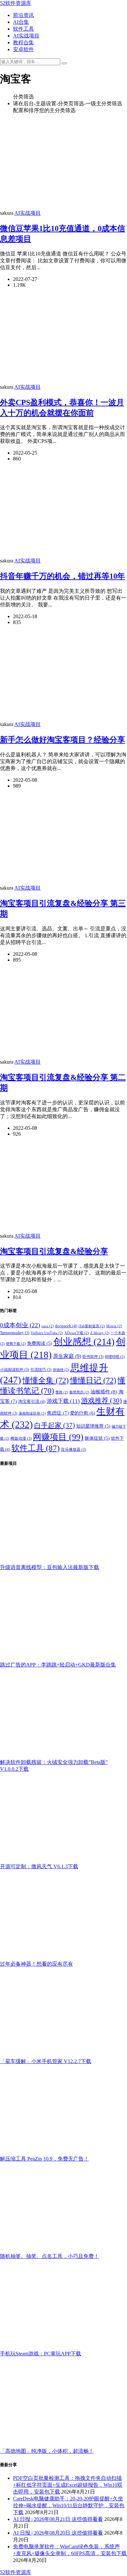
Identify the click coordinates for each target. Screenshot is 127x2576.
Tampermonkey (15, 1333)
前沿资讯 (23, 15)
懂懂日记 (93, 1380)
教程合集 (23, 43)
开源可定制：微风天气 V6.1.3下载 (39, 1866)
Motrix (114, 1326)
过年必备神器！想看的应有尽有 (36, 1964)
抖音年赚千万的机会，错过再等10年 (63, 576)
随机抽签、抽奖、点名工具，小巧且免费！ (49, 2256)
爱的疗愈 (83, 1413)
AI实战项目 (26, 36)
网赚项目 (58, 1437)
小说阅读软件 (14, 1370)
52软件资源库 (16, 3)
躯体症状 (97, 1438)
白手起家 (55, 1425)
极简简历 (79, 1392)
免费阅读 (40, 1343)
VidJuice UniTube (47, 1333)
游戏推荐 (101, 1401)
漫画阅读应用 (32, 1413)
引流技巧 (41, 1370)
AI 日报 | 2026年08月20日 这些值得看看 (58, 2533)
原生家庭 (67, 1356)
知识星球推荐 (93, 1426)
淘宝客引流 (32, 1402)
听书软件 (93, 1357)
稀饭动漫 (21, 1438)
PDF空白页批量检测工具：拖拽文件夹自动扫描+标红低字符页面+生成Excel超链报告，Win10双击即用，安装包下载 (68, 2485)
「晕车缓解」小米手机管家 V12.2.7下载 (46, 2061)
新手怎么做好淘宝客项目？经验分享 (63, 740)
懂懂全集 (46, 1380)
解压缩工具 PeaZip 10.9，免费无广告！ (44, 2159)
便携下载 (16, 1344)
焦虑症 (58, 1413)
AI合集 (21, 22)
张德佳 (61, 1370)
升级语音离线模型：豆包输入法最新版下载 (49, 1567)
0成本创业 (20, 1325)
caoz (48, 1326)
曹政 (62, 1392)
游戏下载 (63, 1401)
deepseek (66, 1326)
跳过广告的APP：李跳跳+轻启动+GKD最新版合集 (58, 1665)
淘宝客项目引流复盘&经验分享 (54, 1251)
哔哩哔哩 (115, 1357)
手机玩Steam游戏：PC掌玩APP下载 (41, 2354)
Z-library (100, 1333)
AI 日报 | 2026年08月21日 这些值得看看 (58, 2519)
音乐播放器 (73, 1449)
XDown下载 (77, 1333)
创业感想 (84, 1342)
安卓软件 (23, 49)
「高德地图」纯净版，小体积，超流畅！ (47, 2451)
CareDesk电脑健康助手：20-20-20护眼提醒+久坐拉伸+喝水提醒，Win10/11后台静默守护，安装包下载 (69, 2505)
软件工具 (23, 29)
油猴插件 (104, 1392)
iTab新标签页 (92, 1326)
